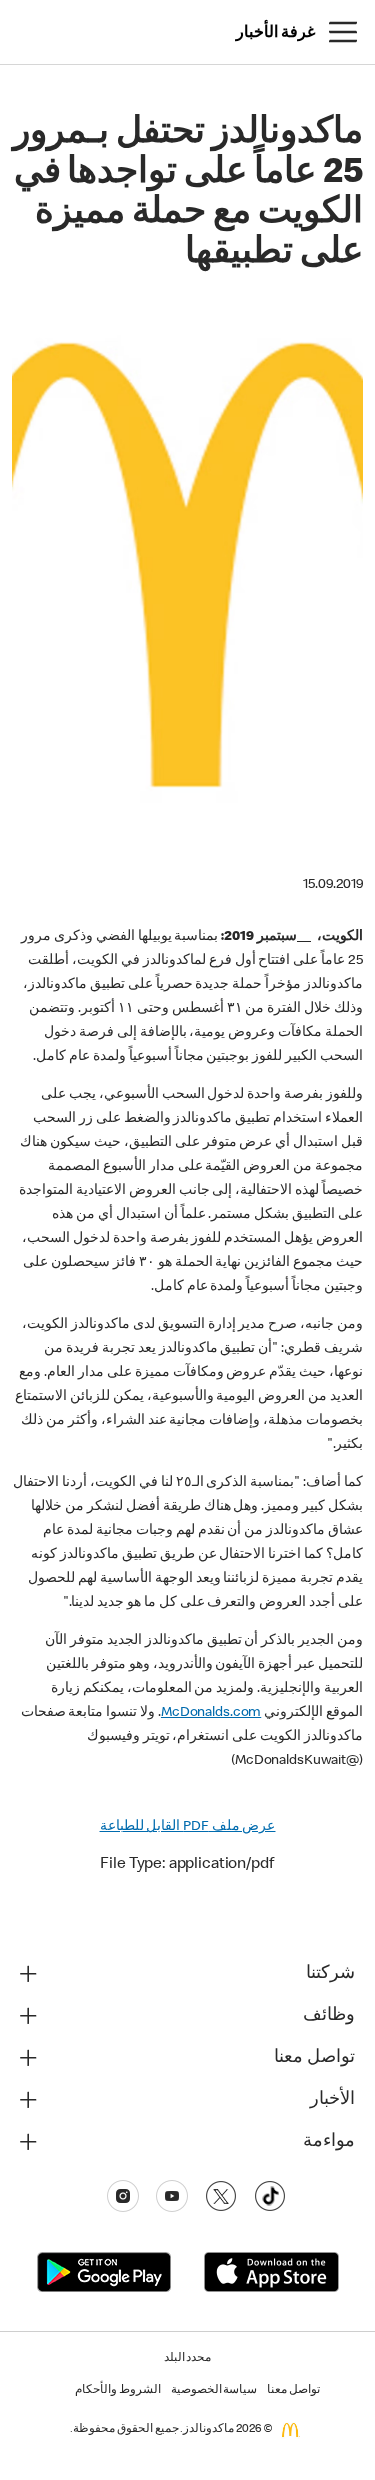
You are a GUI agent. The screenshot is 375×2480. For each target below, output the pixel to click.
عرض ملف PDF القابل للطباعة (188, 1827)
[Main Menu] (343, 32)
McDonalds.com (211, 1713)
